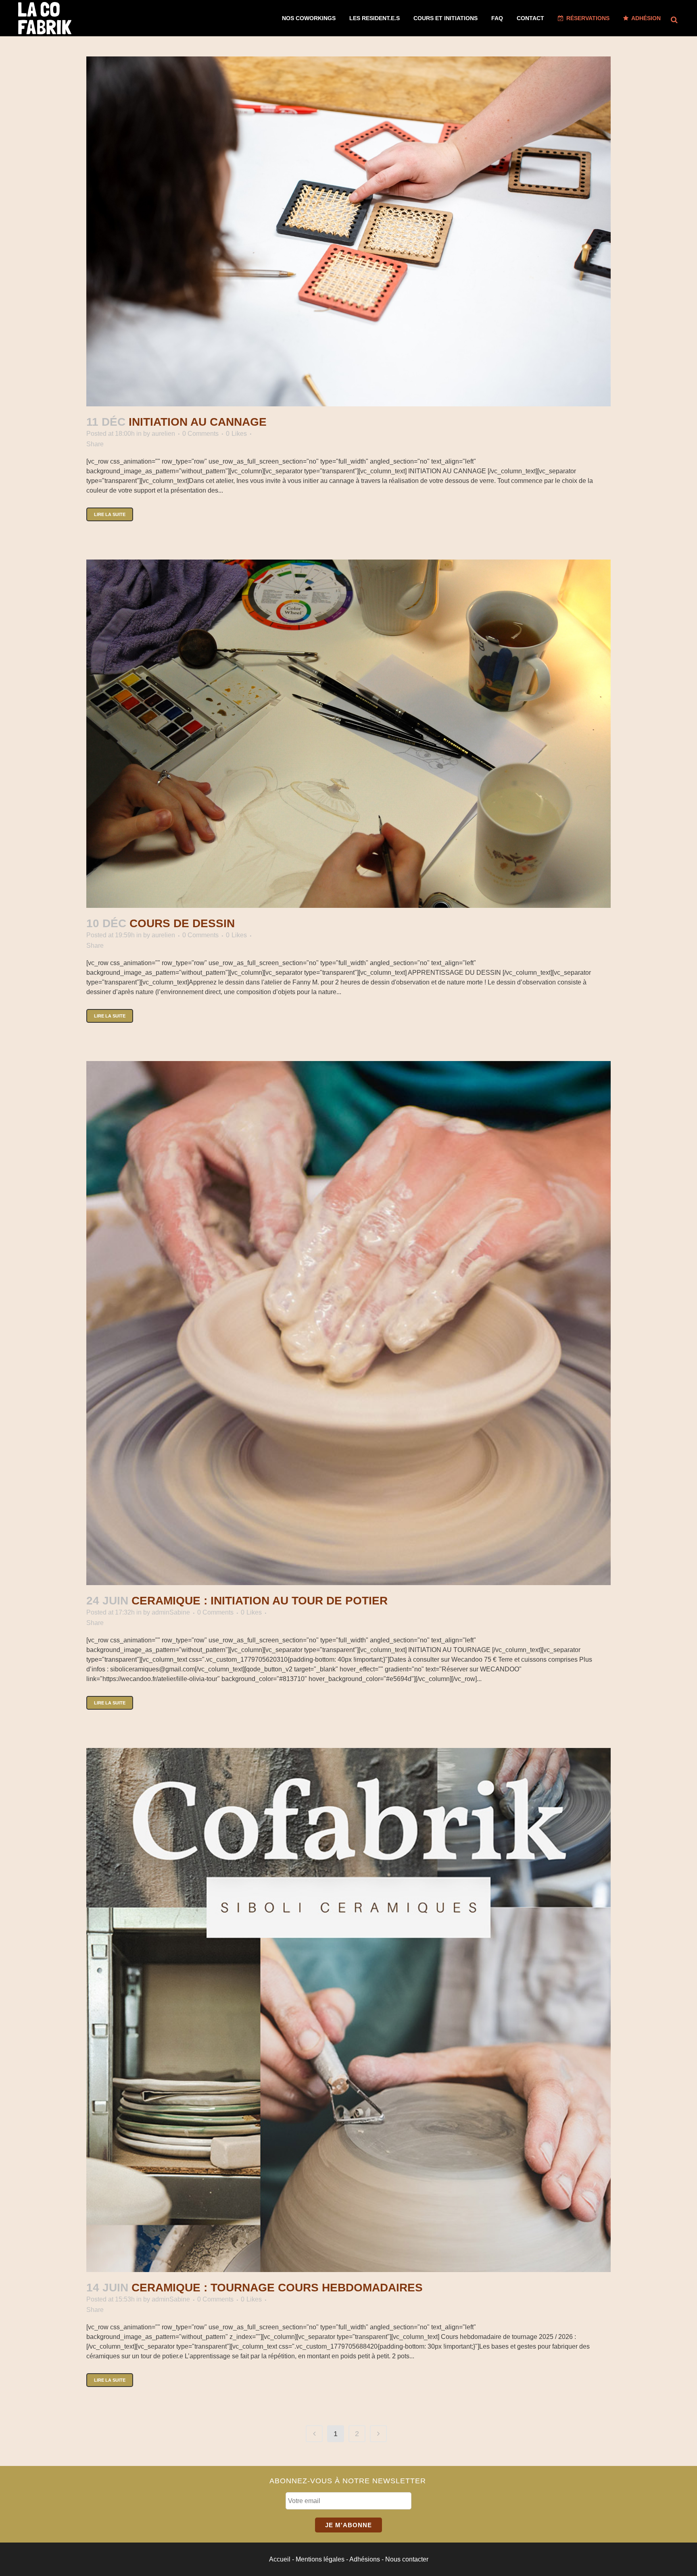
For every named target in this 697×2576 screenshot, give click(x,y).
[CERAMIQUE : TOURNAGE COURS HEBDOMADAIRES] (348, 2010)
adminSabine (171, 1612)
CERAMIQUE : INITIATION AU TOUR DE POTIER (260, 1601)
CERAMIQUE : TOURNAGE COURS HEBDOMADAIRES (277, 2288)
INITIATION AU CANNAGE (198, 422)
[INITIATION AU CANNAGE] (348, 231)
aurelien (163, 434)
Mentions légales (320, 2559)
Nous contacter (407, 2559)
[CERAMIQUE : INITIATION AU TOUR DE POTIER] (348, 1323)
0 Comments (200, 434)
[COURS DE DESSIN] (348, 734)
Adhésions (365, 2559)
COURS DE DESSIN (182, 923)
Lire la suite (110, 514)
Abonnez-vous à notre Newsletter (348, 2481)
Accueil (280, 2559)
